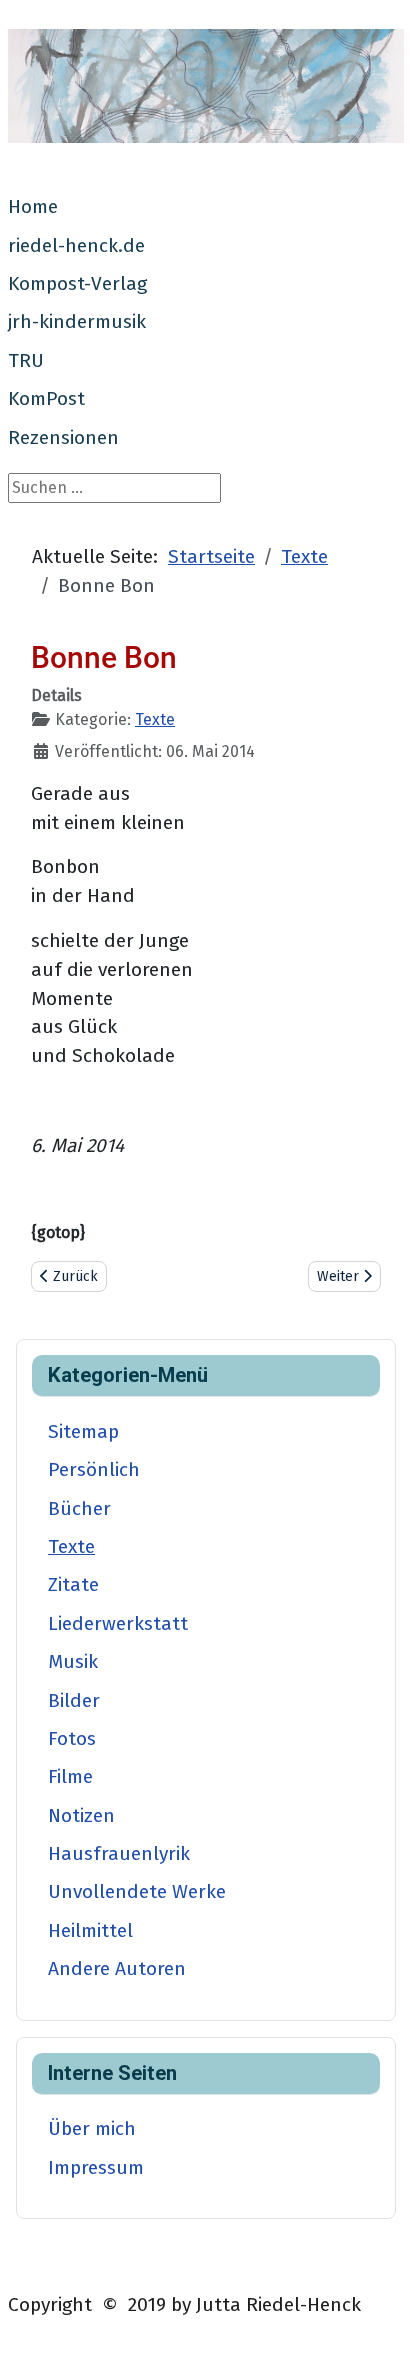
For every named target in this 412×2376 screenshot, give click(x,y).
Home (33, 206)
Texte (155, 719)
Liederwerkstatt (118, 1623)
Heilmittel (90, 1930)
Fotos (72, 1738)
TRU (26, 360)
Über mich (92, 2128)
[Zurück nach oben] (377, 2339)
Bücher (79, 1508)
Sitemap (83, 1431)
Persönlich (94, 1469)
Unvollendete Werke (137, 1891)
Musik (73, 1661)
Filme (70, 1776)
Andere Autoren (117, 1968)
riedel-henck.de (76, 245)
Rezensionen (63, 437)
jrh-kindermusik (77, 321)
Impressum (96, 2167)
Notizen (81, 1815)
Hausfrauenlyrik (119, 1853)
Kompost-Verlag (77, 283)
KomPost (46, 398)
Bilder (74, 1700)
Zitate (73, 1584)
